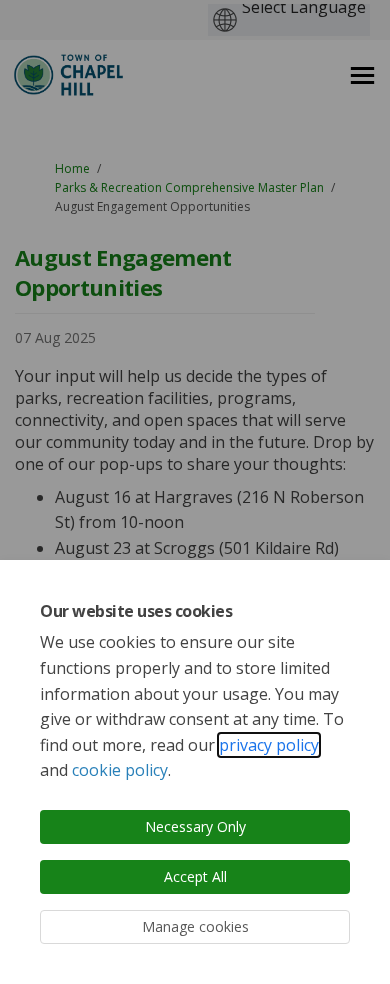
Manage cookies (195, 926)
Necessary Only (195, 826)
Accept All (195, 876)
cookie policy (120, 770)
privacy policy (269, 745)
